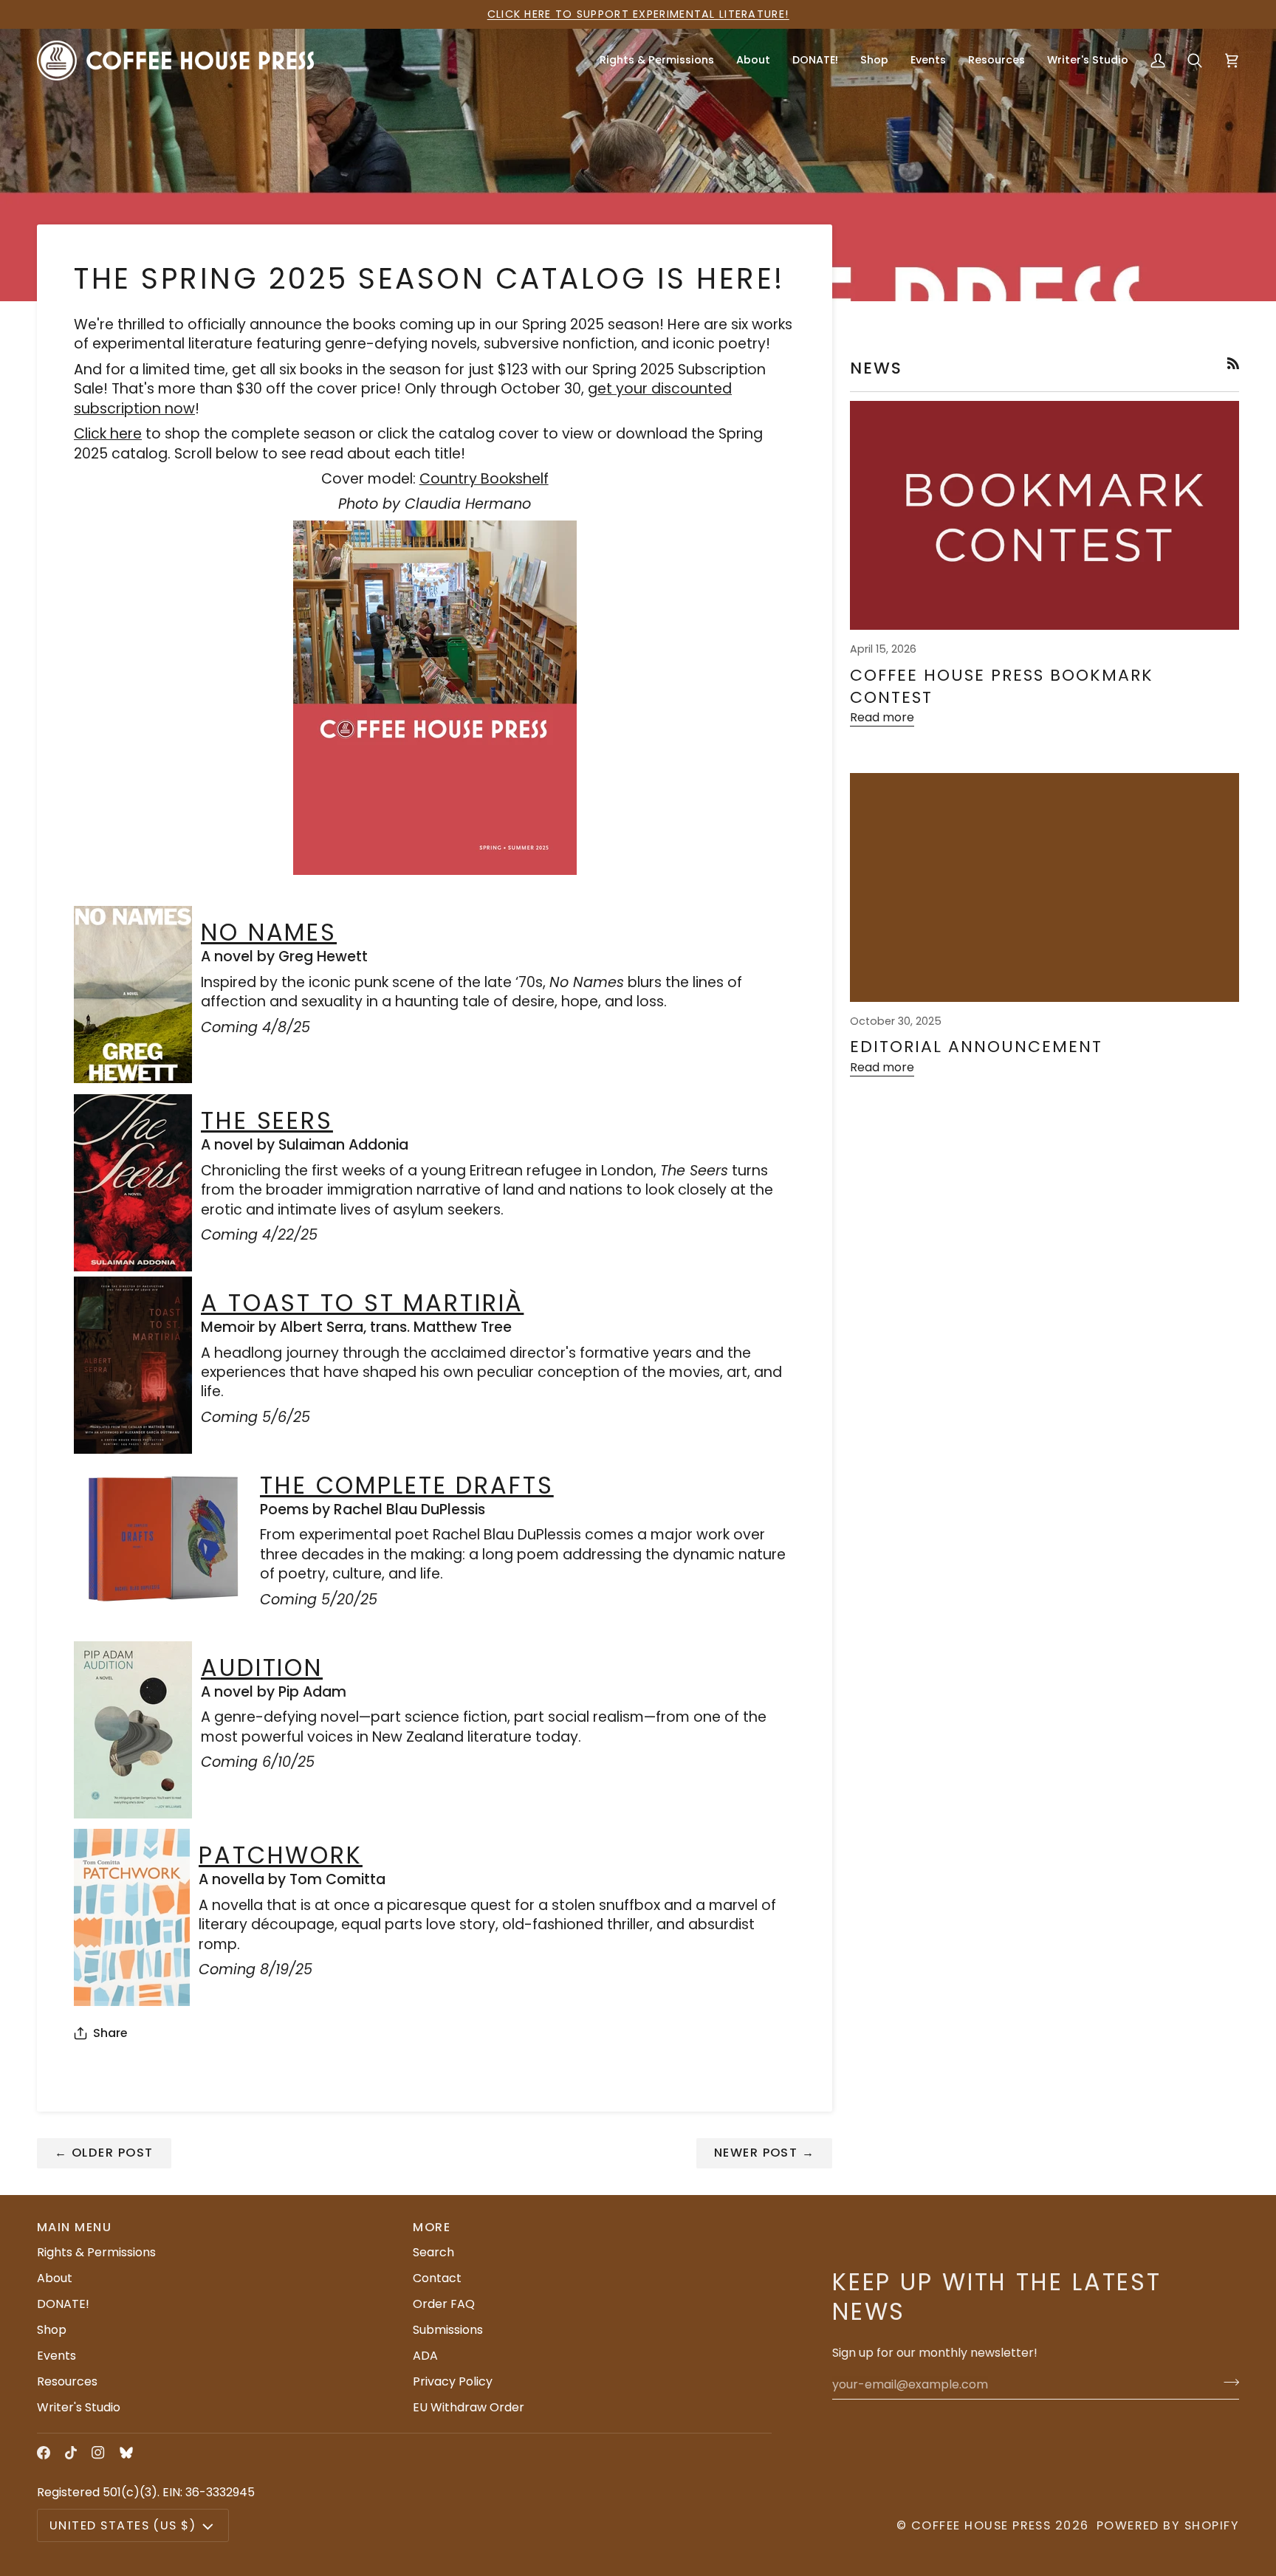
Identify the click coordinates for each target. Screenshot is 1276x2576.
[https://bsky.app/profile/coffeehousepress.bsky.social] (126, 2453)
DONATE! (63, 2304)
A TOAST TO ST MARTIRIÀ (362, 1303)
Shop (52, 2330)
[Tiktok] (71, 2453)
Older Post (104, 2153)
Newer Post (765, 2153)
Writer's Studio (79, 2407)
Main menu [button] (74, 2227)
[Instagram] (98, 2453)
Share (110, 2033)
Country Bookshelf (484, 479)
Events (56, 2356)
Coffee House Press (981, 2525)
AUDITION (262, 1667)
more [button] (432, 2227)
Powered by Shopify (1168, 2525)
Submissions (448, 2330)
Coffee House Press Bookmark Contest (1001, 686)
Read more (882, 717)
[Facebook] (44, 2453)
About (55, 2278)
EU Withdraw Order (469, 2407)
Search (433, 2252)
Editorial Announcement (976, 1047)
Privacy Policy (453, 2381)
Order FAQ (444, 2304)
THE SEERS (267, 1120)
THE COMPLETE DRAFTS (407, 1485)
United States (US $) (123, 2525)
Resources (67, 2381)
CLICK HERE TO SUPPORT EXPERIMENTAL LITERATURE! (638, 14)
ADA (425, 2356)
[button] (753, 60)
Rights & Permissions (96, 2252)
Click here (108, 434)
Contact (437, 2278)
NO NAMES (269, 932)
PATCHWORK (281, 1855)
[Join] (1227, 2383)
